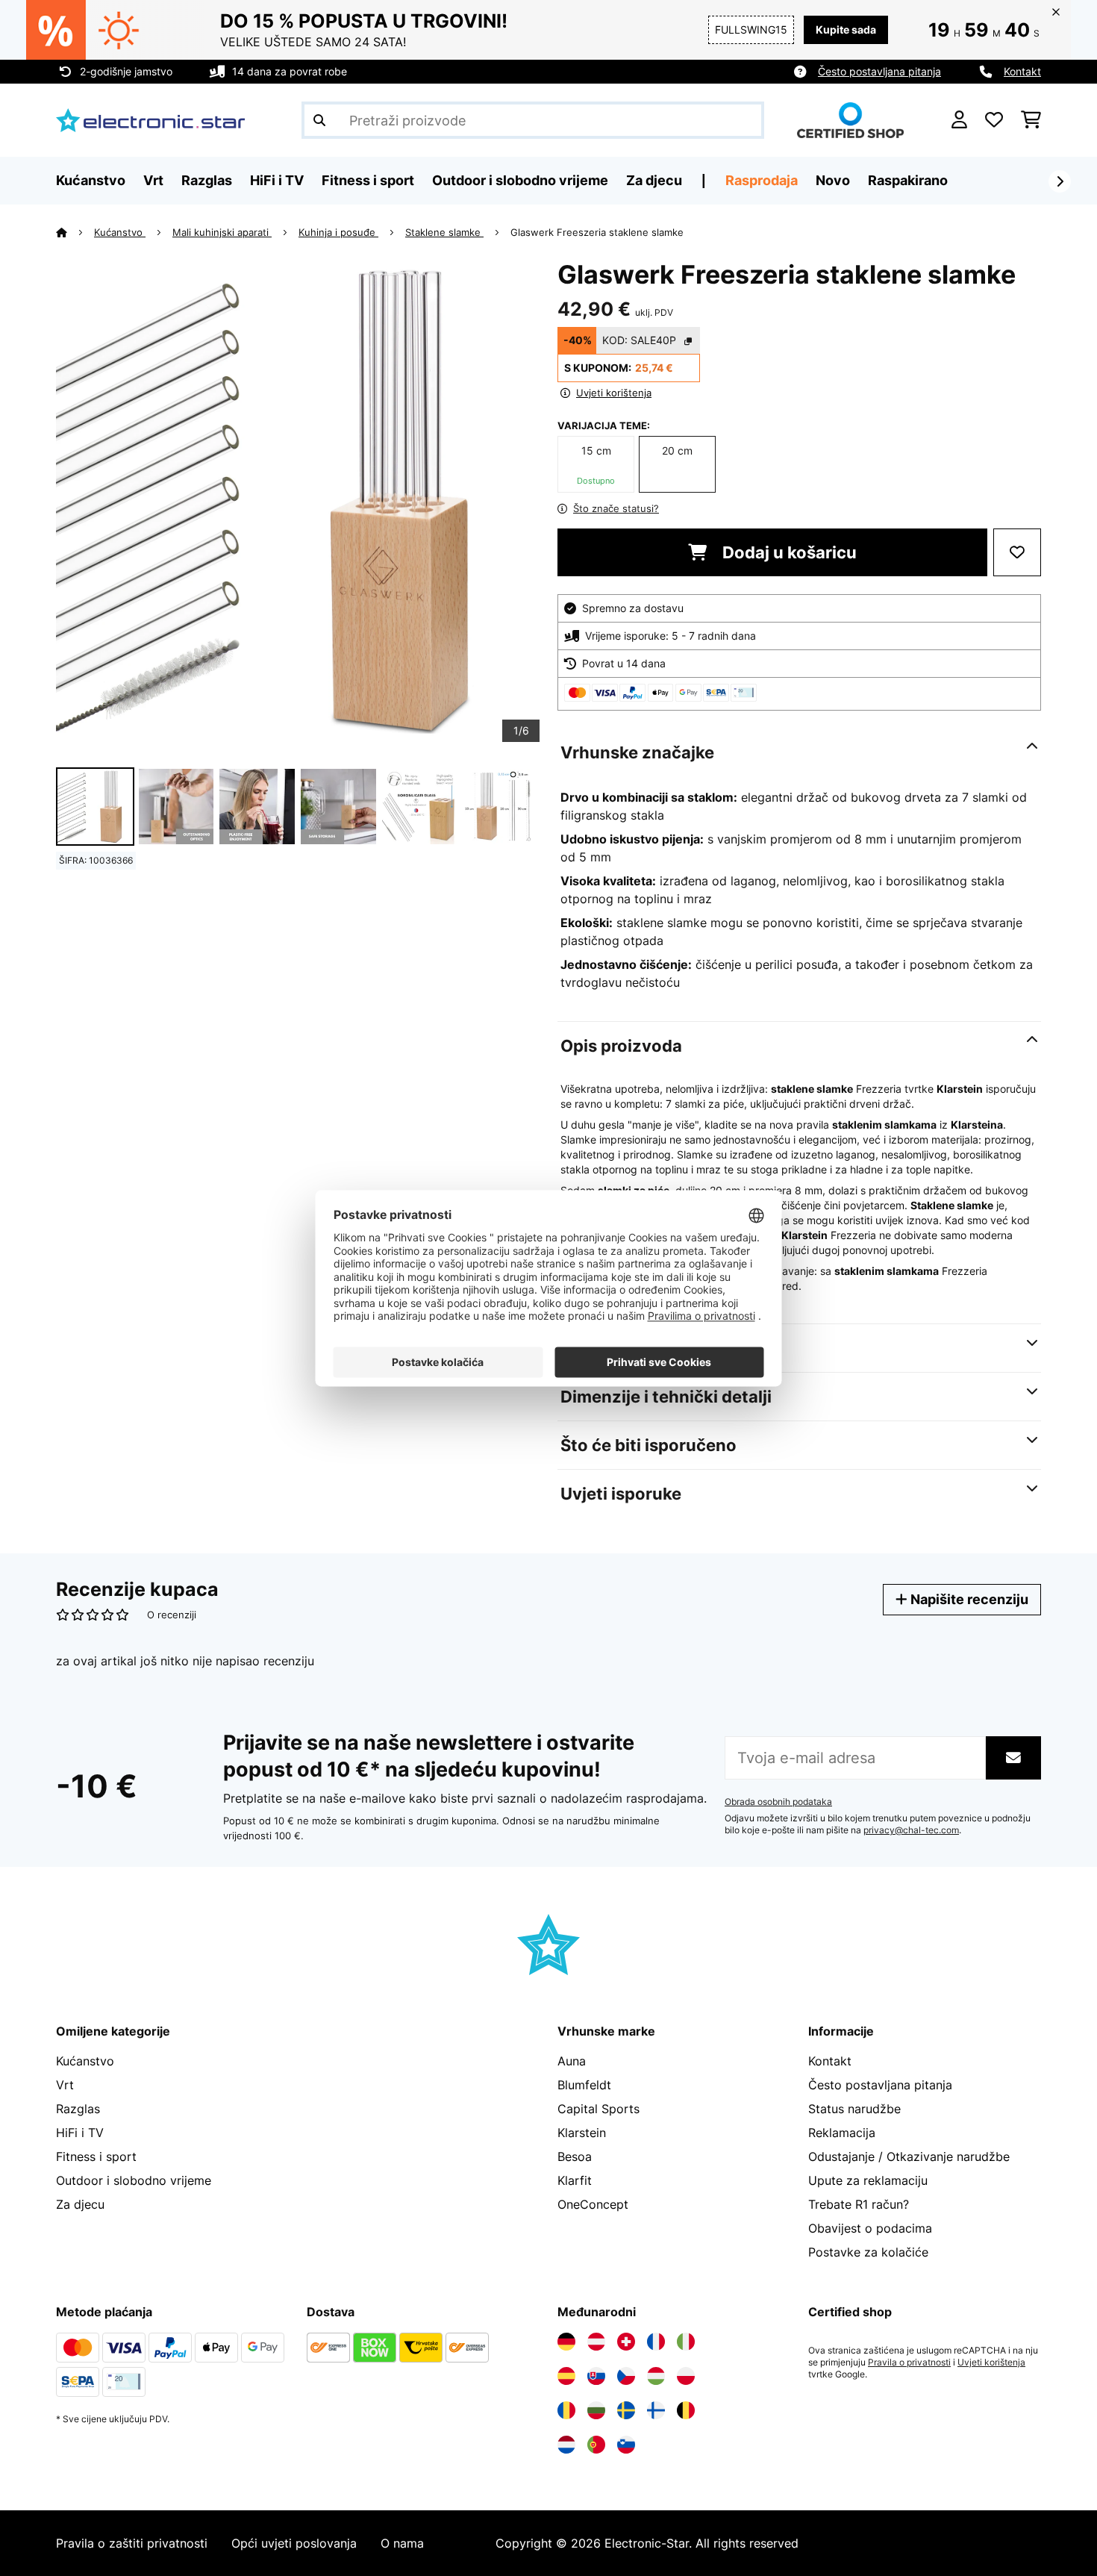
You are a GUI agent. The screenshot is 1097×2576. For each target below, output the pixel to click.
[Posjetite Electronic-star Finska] (656, 2410)
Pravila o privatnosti (909, 2363)
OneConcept (593, 2204)
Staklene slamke (444, 232)
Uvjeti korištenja (991, 2363)
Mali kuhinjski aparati (222, 232)
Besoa (575, 2156)
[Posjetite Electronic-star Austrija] (596, 2342)
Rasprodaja (762, 180)
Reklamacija (842, 2133)
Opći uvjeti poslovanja (294, 2543)
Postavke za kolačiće (868, 2252)
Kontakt (1022, 71)
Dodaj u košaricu (788, 552)
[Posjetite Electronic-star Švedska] (626, 2410)
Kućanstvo (120, 232)
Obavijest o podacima (870, 2228)
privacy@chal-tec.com (911, 1830)
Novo (833, 180)
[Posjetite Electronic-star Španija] (566, 2376)
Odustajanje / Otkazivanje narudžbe (909, 2156)
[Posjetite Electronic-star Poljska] (686, 2376)
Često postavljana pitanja (879, 71)
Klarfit (575, 2180)
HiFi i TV (80, 2133)
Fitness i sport (96, 2156)
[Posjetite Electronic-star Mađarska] (656, 2376)
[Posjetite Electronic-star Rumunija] (566, 2410)
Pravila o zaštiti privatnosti (132, 2543)
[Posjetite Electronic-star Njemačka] (566, 2342)
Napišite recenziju (968, 1599)
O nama (402, 2543)
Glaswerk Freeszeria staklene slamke (597, 232)
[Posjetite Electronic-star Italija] (686, 2342)
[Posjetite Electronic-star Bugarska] (596, 2410)
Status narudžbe (854, 2109)
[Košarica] (1031, 120)
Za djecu (80, 2204)
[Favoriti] (994, 120)
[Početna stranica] (75, 232)
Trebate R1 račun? (859, 2204)
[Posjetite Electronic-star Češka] (626, 2376)
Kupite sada (846, 29)
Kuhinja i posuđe (338, 232)
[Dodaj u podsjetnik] (1017, 552)
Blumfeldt (584, 2085)
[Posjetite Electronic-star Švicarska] (626, 2342)
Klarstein (582, 2133)
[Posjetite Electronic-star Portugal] (596, 2445)
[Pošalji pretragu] (319, 120)
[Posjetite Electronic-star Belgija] (686, 2410)
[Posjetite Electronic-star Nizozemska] (566, 2445)
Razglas (78, 2109)
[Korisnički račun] (959, 120)
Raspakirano (908, 180)
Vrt (65, 2085)
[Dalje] (1060, 181)
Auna (572, 2061)
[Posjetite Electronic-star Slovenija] (626, 2445)
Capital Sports (598, 2109)
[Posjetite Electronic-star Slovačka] (596, 2376)
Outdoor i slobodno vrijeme (134, 2180)
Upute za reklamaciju (868, 2180)
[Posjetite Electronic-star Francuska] (656, 2342)
